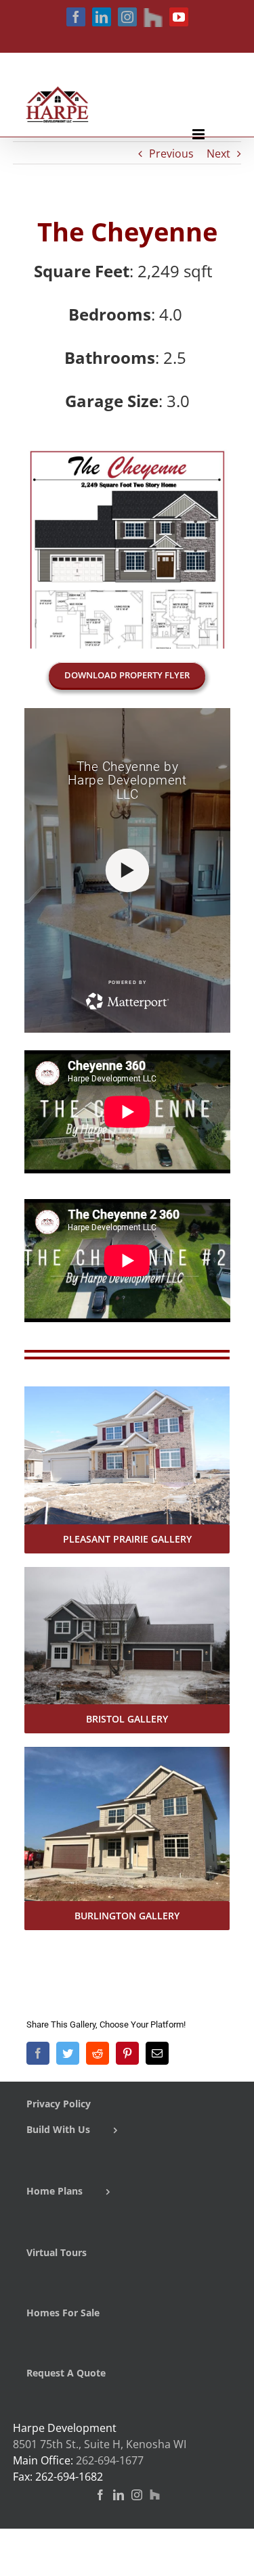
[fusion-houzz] (155, 2495)
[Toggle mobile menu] (199, 134)
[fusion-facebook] (100, 2495)
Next (218, 154)
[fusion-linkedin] (119, 2495)
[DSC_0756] (127, 1395)
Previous (171, 154)
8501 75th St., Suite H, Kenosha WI (100, 2444)
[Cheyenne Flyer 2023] (127, 454)
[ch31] (127, 1575)
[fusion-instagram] (137, 2495)
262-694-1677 (110, 2460)
